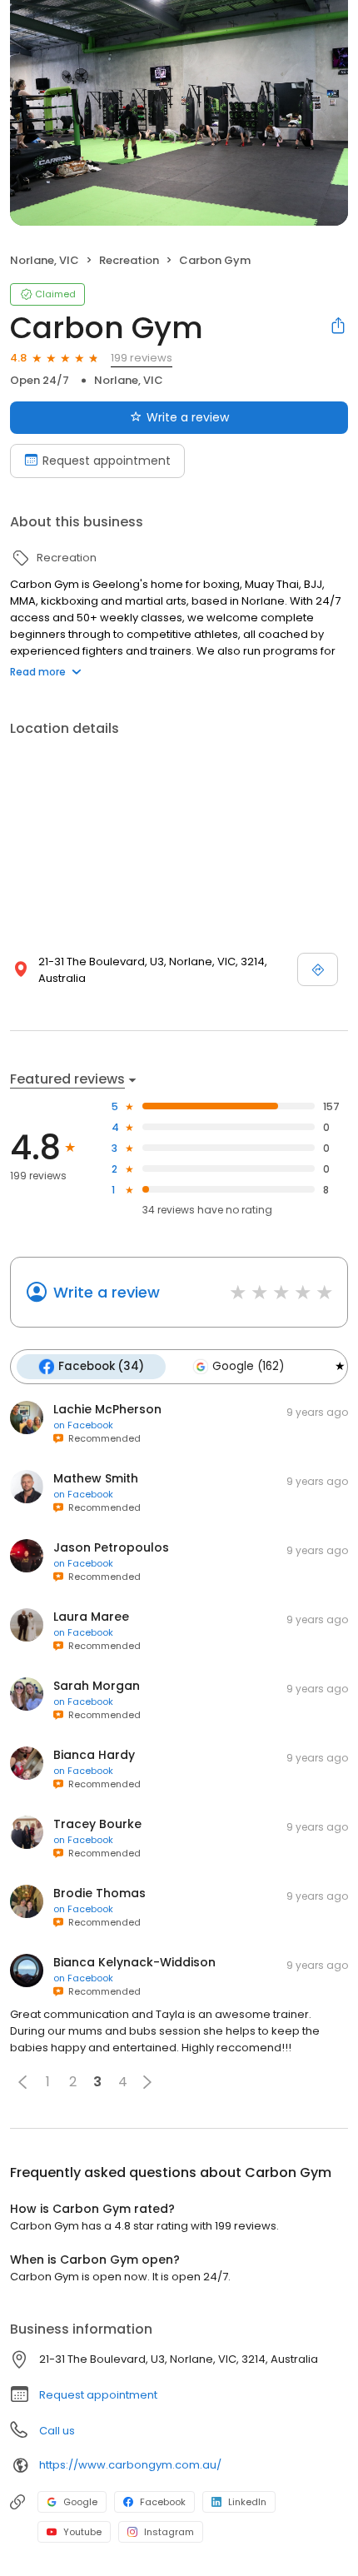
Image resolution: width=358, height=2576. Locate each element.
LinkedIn (247, 2502)
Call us (57, 2431)
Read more (38, 672)
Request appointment (107, 461)
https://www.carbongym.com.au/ (130, 2465)
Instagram (169, 2532)
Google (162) (248, 1366)
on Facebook (83, 1425)
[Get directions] (318, 969)
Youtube (82, 2532)
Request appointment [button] (98, 2395)
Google (80, 2502)
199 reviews (142, 358)
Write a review (188, 417)
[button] (22, 2082)
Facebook (163, 2502)
